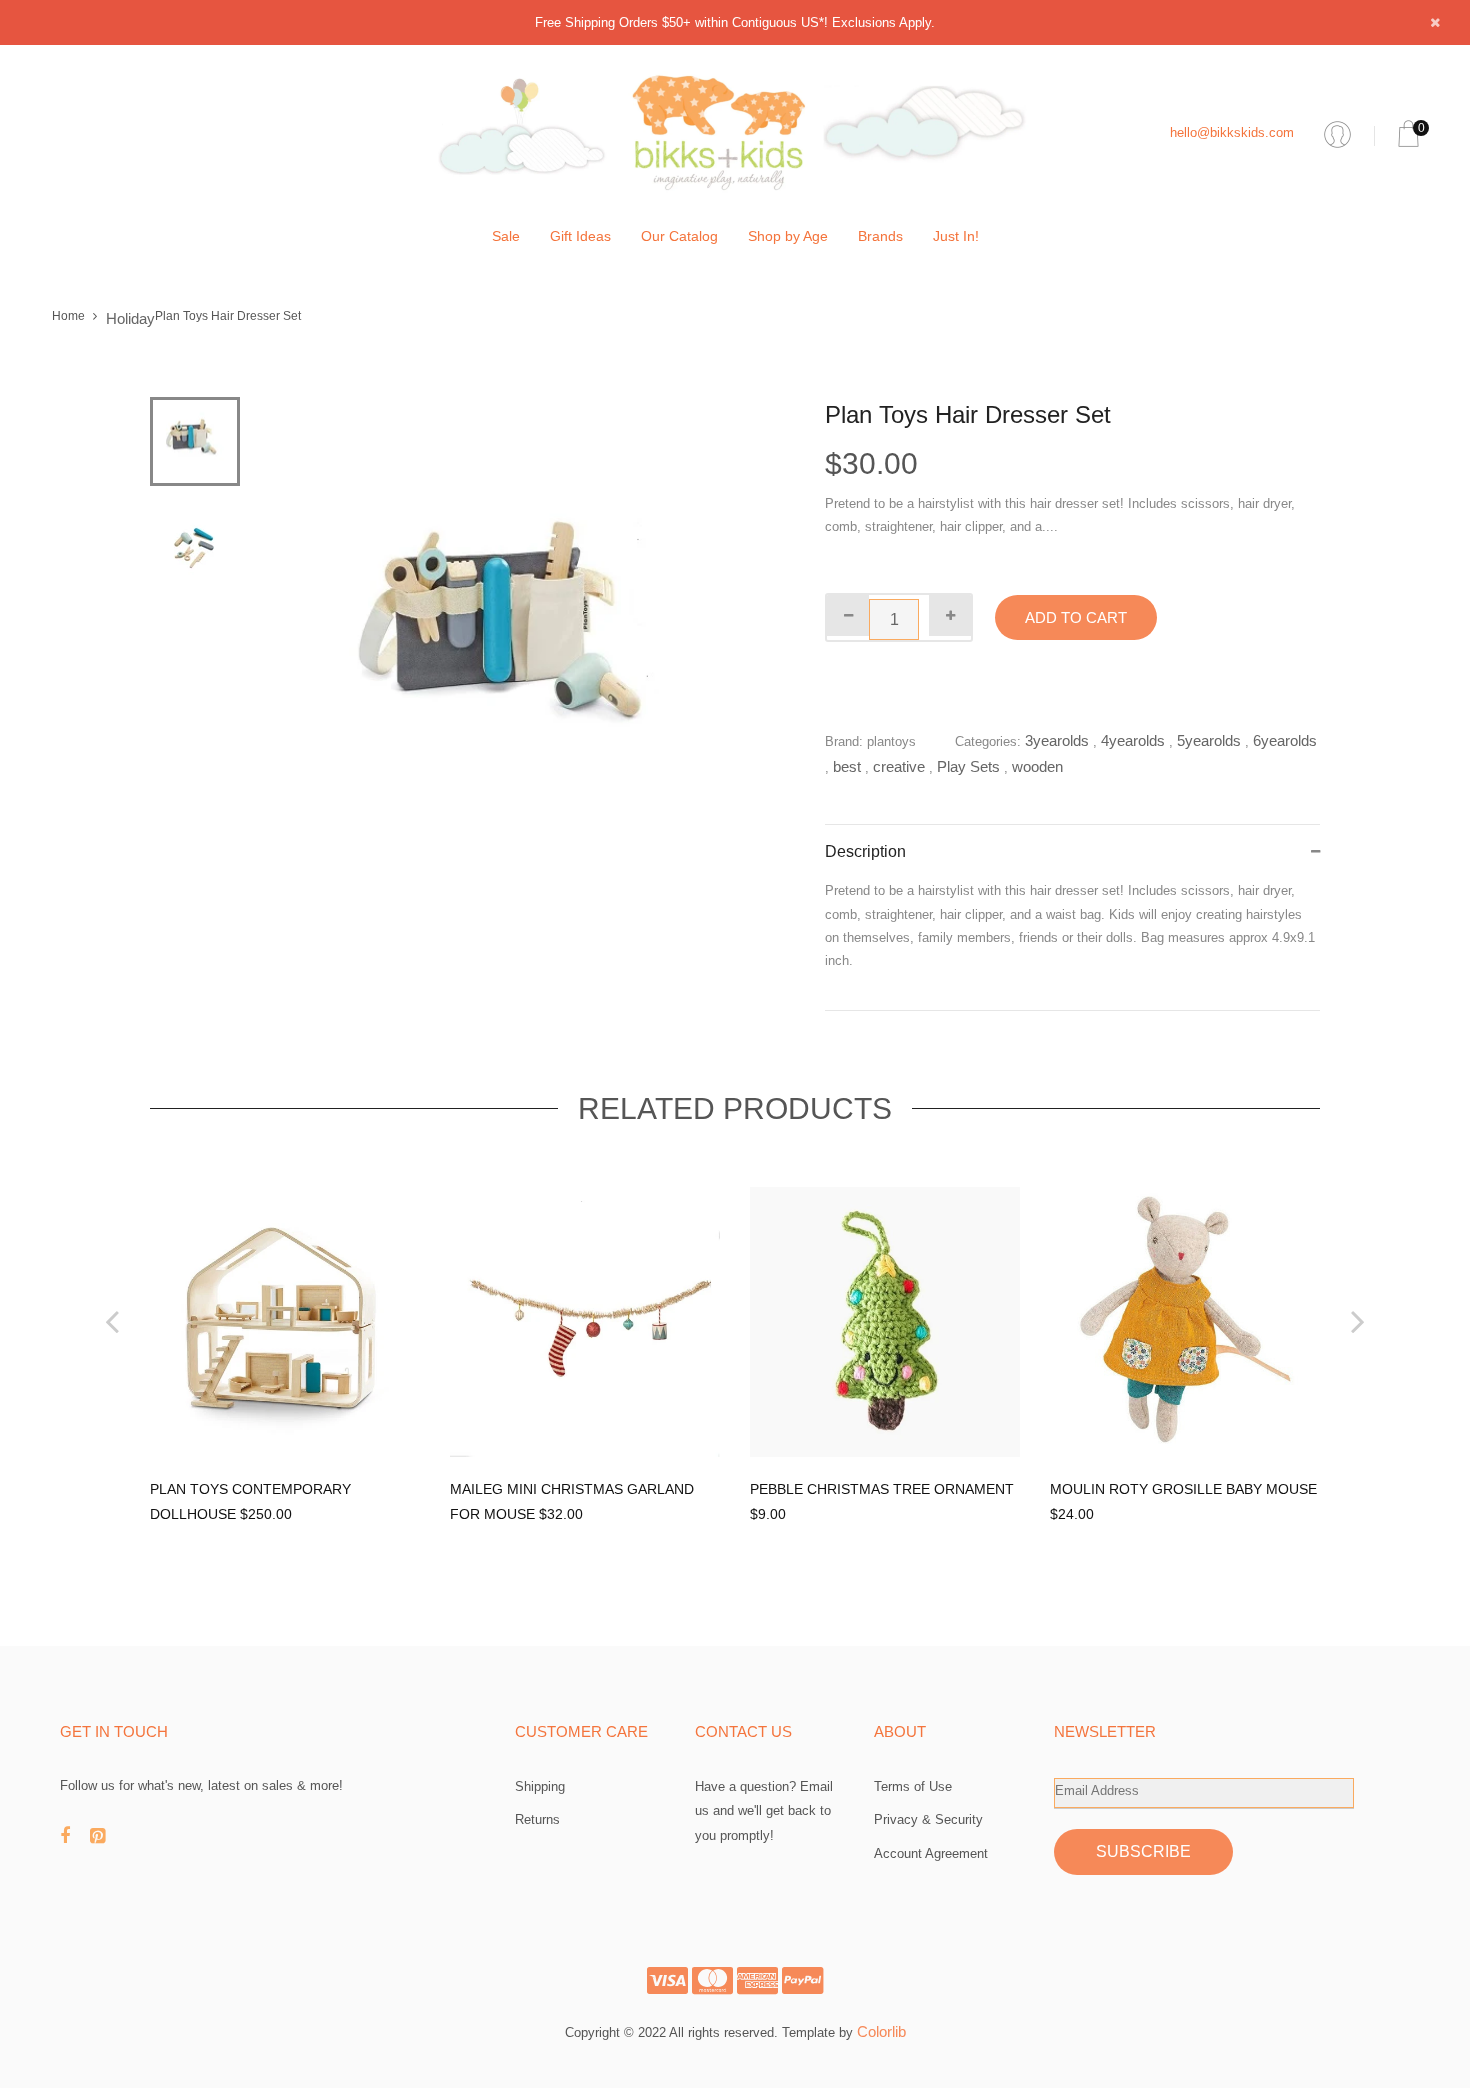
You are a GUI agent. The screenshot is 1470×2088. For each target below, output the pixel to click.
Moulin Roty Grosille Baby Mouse (1183, 1489)
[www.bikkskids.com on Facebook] (75, 1836)
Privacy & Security (928, 1819)
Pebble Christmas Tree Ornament (882, 1489)
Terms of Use (913, 1786)
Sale (506, 236)
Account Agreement (931, 1853)
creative (899, 766)
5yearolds (1209, 740)
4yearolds (1133, 740)
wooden (1037, 766)
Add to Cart (1076, 617)
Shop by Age (788, 236)
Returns (537, 1819)
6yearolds (1285, 740)
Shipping (540, 1786)
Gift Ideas (580, 236)
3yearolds (1057, 740)
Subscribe (1143, 1851)
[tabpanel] (520, 647)
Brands (880, 236)
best (847, 766)
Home (68, 316)
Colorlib (881, 2031)
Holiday (130, 318)
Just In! (956, 236)
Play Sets (968, 766)
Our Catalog (679, 236)
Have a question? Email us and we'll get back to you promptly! (764, 1811)
